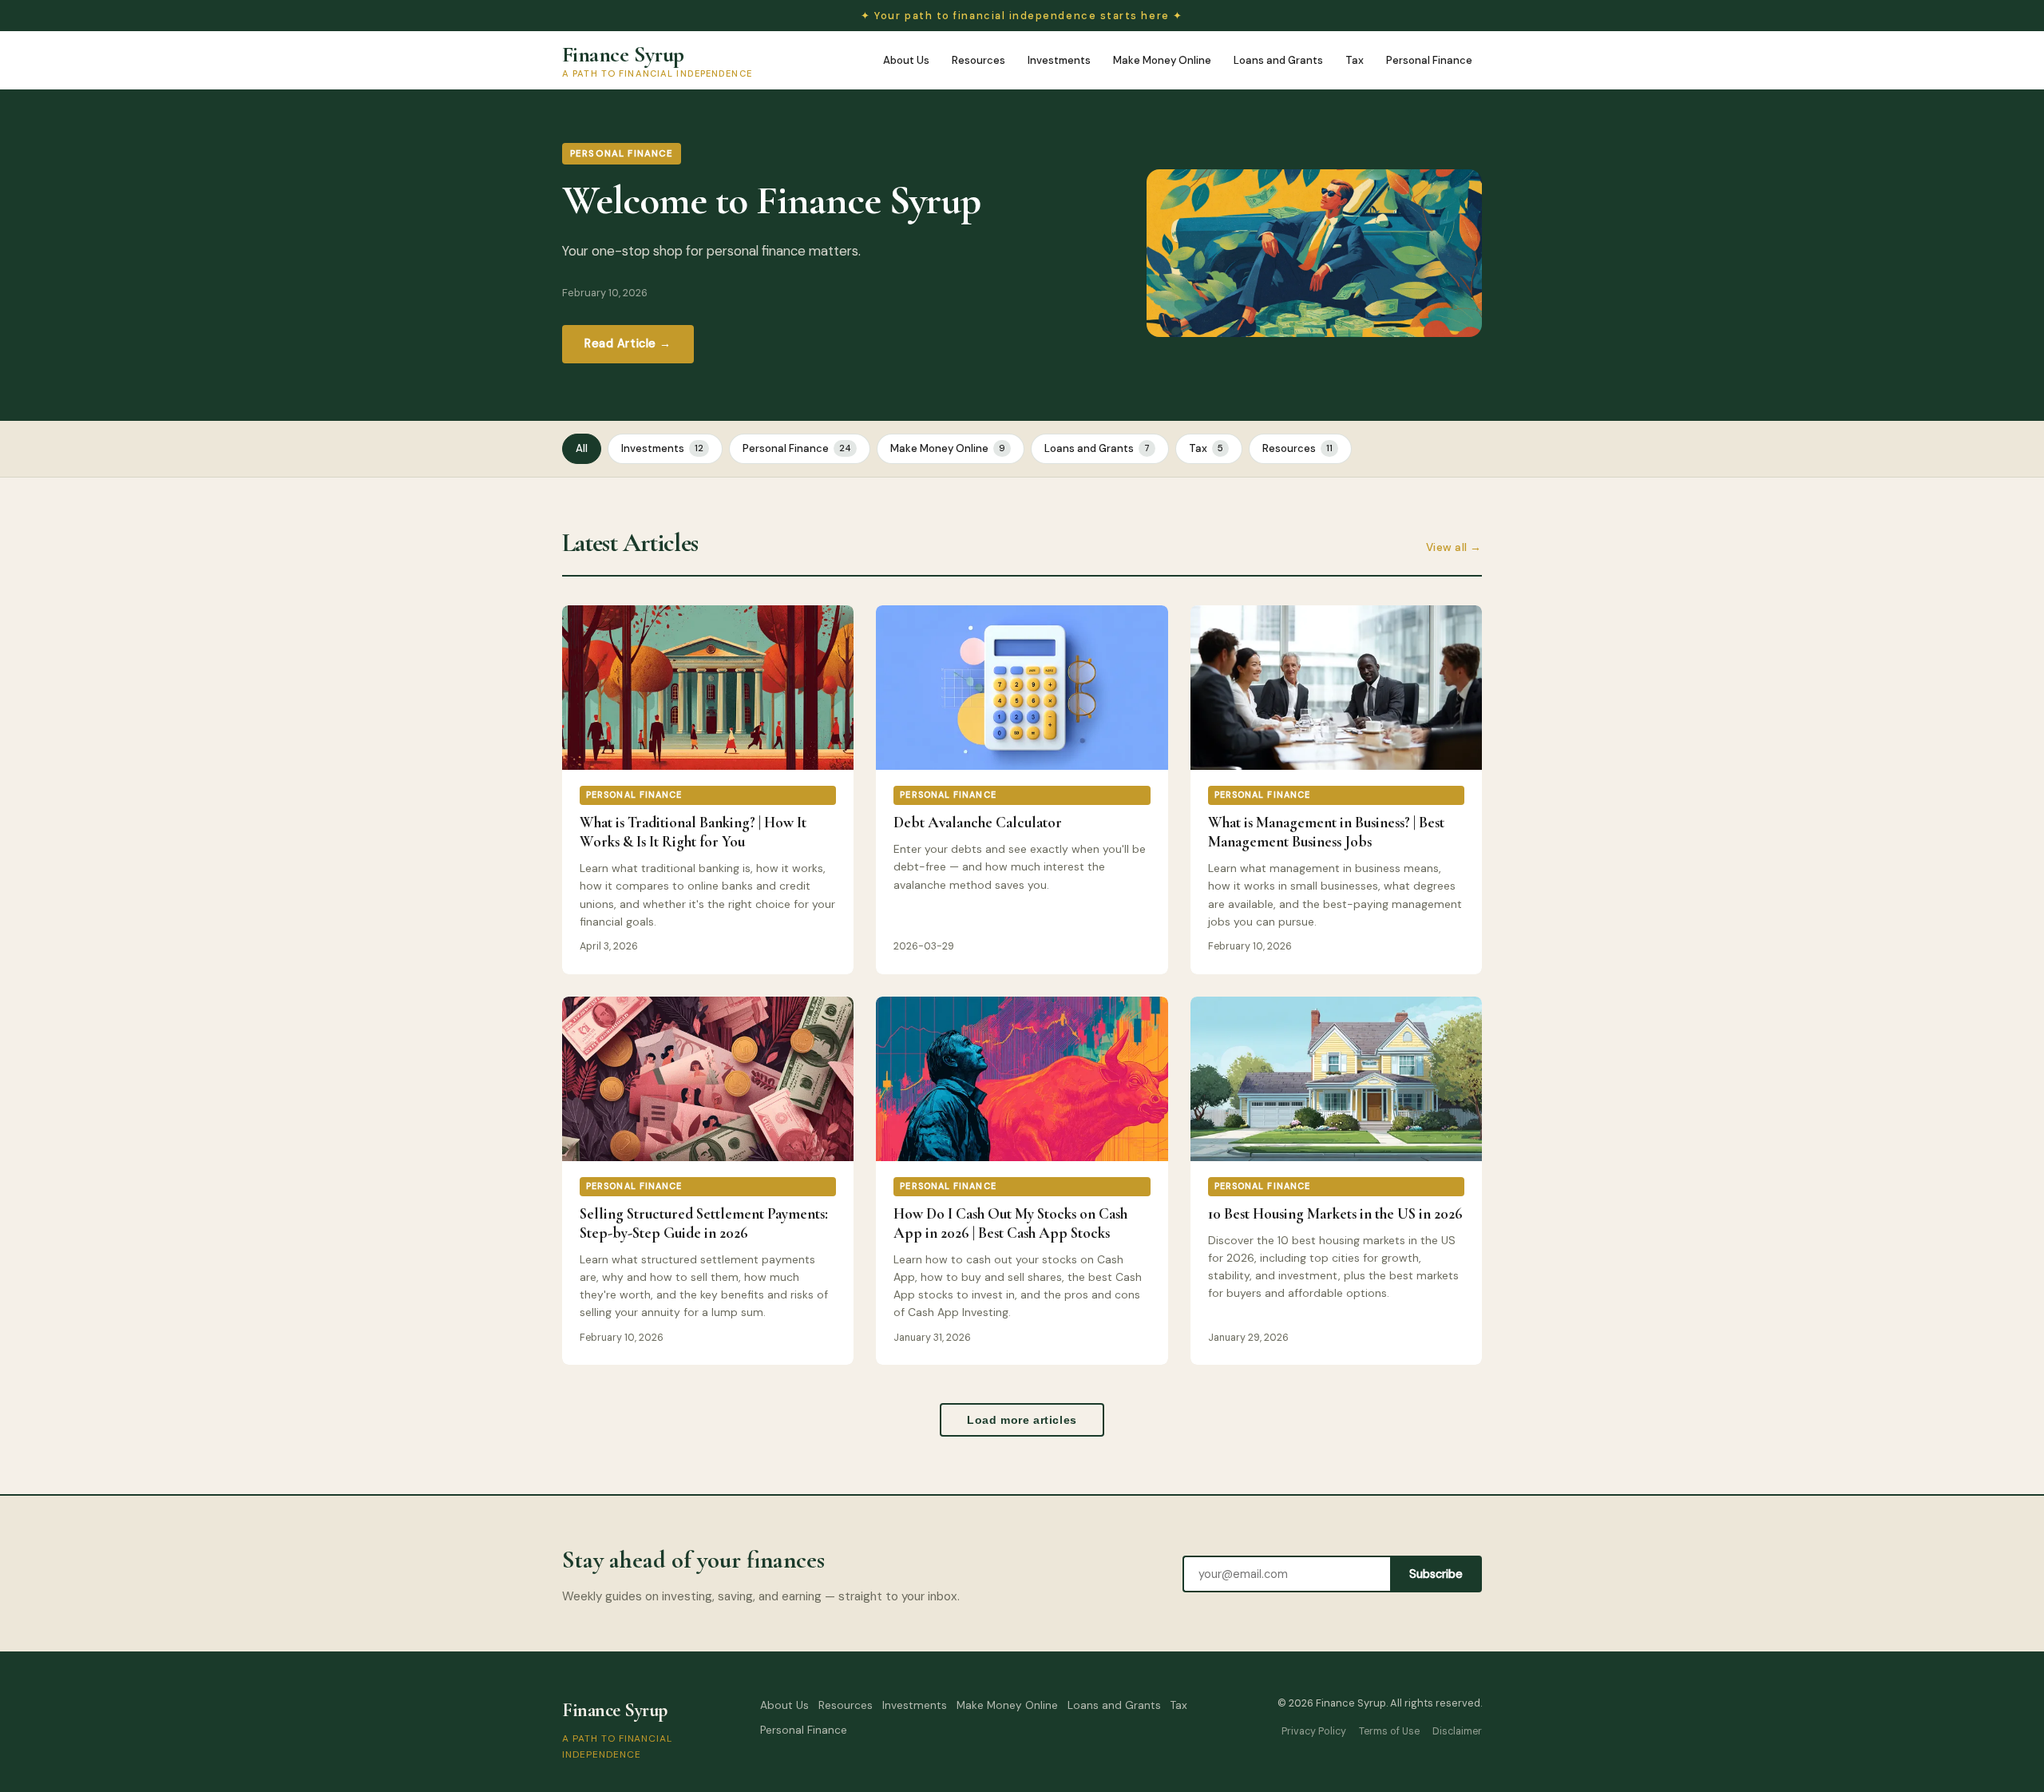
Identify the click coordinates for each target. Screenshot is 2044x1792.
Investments (1059, 60)
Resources (978, 60)
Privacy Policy (1314, 1731)
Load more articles (1022, 1420)
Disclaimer (1457, 1731)
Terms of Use (1389, 1731)
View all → (1454, 547)
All (582, 448)
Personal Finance (1429, 60)
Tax (1355, 60)
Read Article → (628, 343)
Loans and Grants (1278, 60)
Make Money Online (1162, 60)
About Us (906, 60)
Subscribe (1436, 1574)
